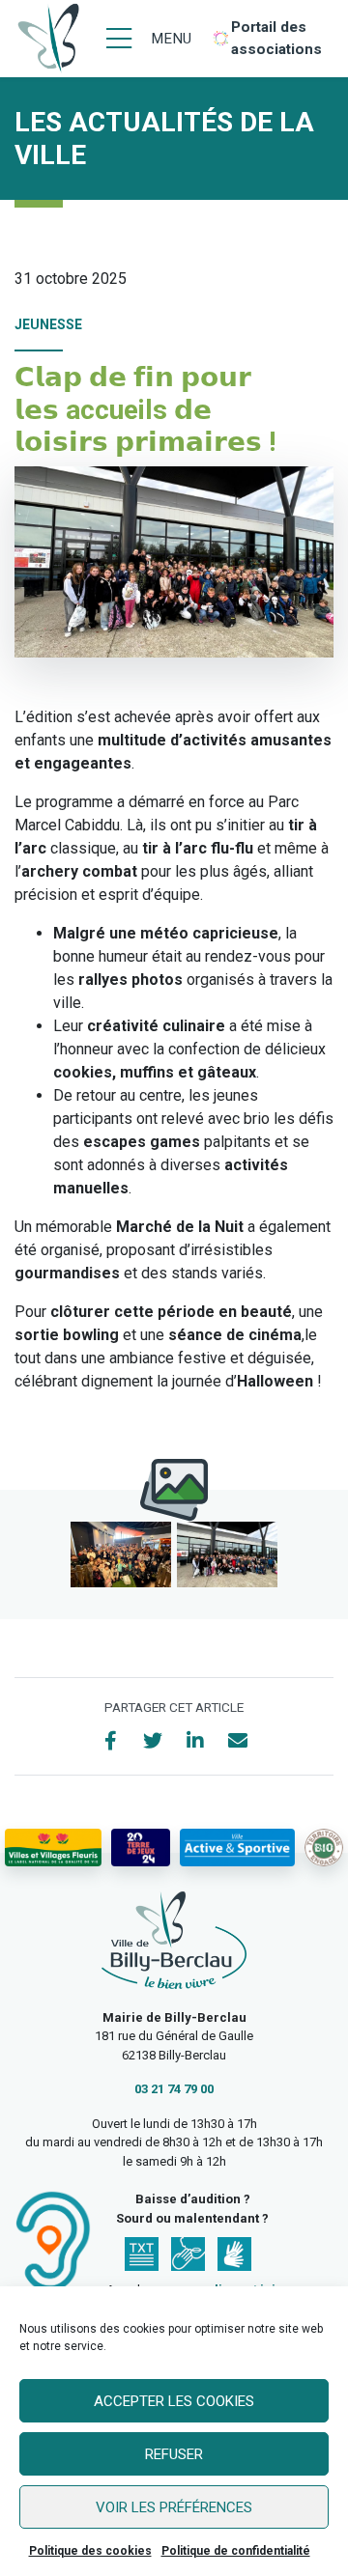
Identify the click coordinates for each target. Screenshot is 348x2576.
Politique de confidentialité (236, 2551)
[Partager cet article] (238, 1741)
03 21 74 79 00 (174, 2089)
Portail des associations (276, 38)
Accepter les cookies (174, 2401)
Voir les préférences (174, 2507)
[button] (121, 1554)
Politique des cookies (90, 2551)
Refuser (174, 2454)
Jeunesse (48, 324)
